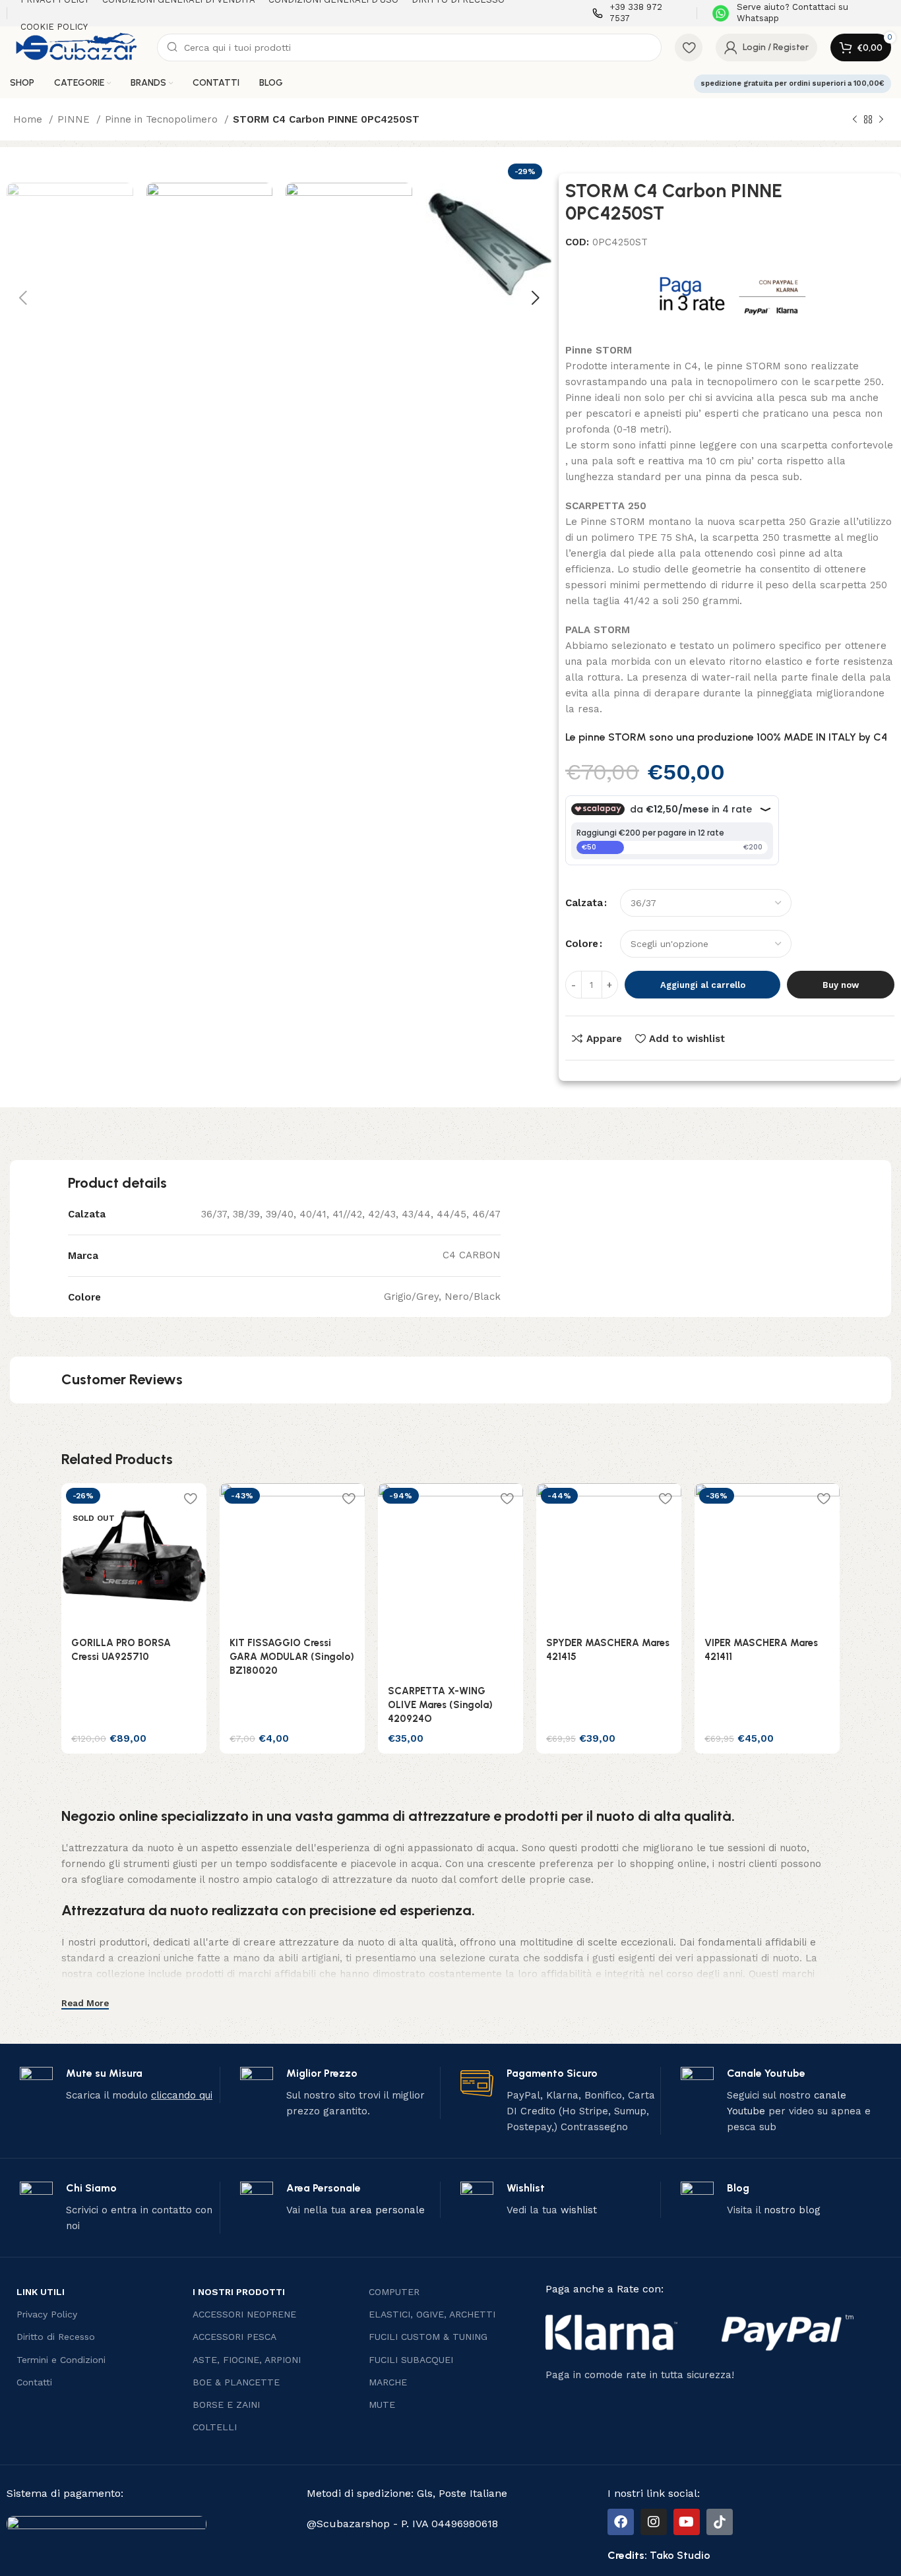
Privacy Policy (47, 2314)
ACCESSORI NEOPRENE (244, 2314)
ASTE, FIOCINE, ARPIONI (247, 2360)
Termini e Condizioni (61, 2360)
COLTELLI (215, 2427)
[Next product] (881, 120)
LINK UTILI (41, 2292)
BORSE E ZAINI (226, 2405)
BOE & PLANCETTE (236, 2382)
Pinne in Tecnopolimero (163, 119)
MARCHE (388, 2382)
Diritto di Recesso (56, 2337)
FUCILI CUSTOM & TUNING (428, 2337)
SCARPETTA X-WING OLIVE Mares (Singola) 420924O (440, 1705)
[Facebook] (621, 2522)
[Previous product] (855, 120)
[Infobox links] (638, 13)
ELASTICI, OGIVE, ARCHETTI (432, 2314)
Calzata (584, 903)
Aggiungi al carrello (703, 985)
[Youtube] (687, 2522)
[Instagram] (654, 2522)
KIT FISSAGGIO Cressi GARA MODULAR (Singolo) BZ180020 (292, 1657)
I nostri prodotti (239, 2292)
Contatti (34, 2382)
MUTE (382, 2405)
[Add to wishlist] (190, 1498)
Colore (582, 944)
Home (29, 119)
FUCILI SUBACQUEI (411, 2360)
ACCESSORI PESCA (234, 2337)
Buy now (841, 985)
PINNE (75, 119)
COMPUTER (394, 2292)
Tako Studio (680, 2555)
